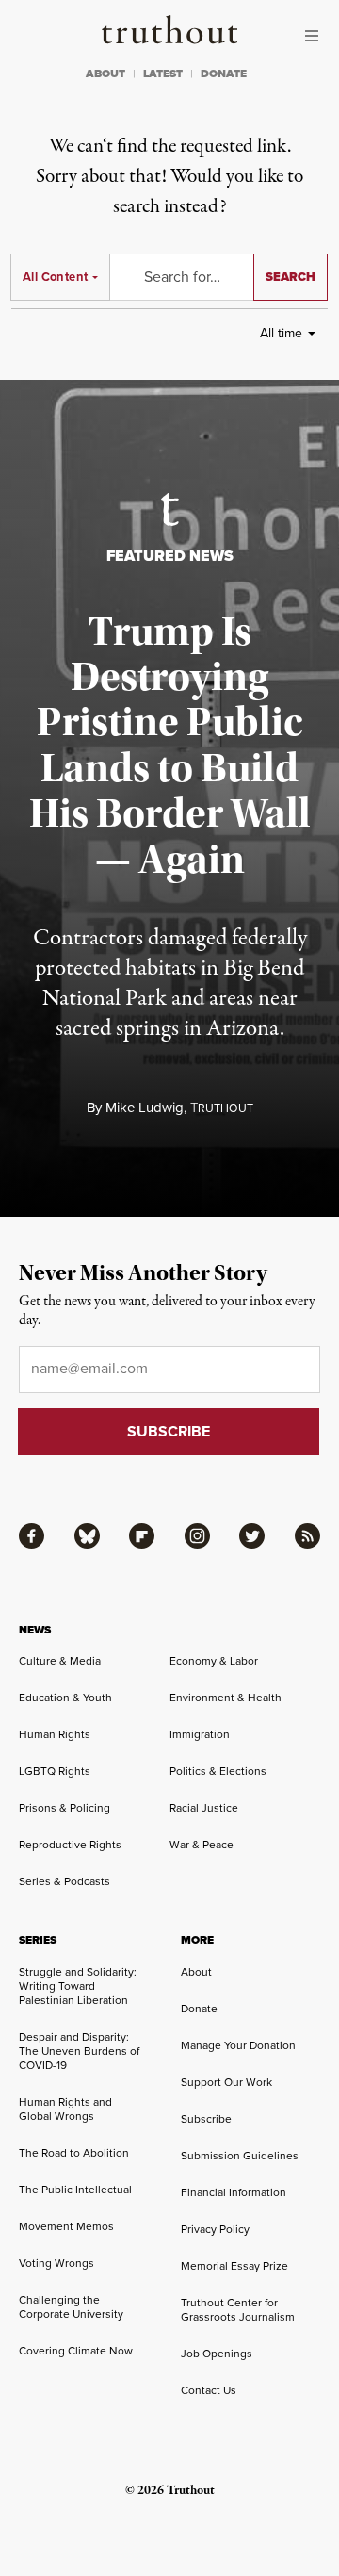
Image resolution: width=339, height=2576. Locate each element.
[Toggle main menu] (316, 36)
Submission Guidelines (240, 2156)
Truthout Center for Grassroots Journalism (238, 2310)
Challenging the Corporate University (71, 2307)
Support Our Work (226, 2082)
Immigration (200, 1734)
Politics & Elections (218, 1771)
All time (281, 333)
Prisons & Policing (65, 1808)
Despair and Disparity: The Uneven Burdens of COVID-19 (79, 2051)
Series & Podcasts (65, 1881)
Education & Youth (65, 1698)
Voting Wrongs (56, 2263)
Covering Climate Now (76, 2351)
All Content (55, 277)
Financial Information (234, 2192)
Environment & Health (226, 1698)
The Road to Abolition (74, 2153)
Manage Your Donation (238, 2045)
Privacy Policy (215, 2229)
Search (291, 277)
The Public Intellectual (75, 2190)
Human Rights (55, 1734)
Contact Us (209, 2390)
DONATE (224, 74)
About (196, 1972)
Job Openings (217, 2354)
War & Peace (202, 1845)
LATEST (163, 74)
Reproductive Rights (70, 1845)
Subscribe (206, 2119)
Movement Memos (66, 2226)
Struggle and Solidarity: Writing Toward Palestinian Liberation (78, 1986)
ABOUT (105, 74)
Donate (199, 2009)
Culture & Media (60, 1661)
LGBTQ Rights (55, 1771)
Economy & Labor (214, 1661)
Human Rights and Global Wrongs (65, 2109)
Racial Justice (204, 1808)
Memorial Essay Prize (234, 2266)
